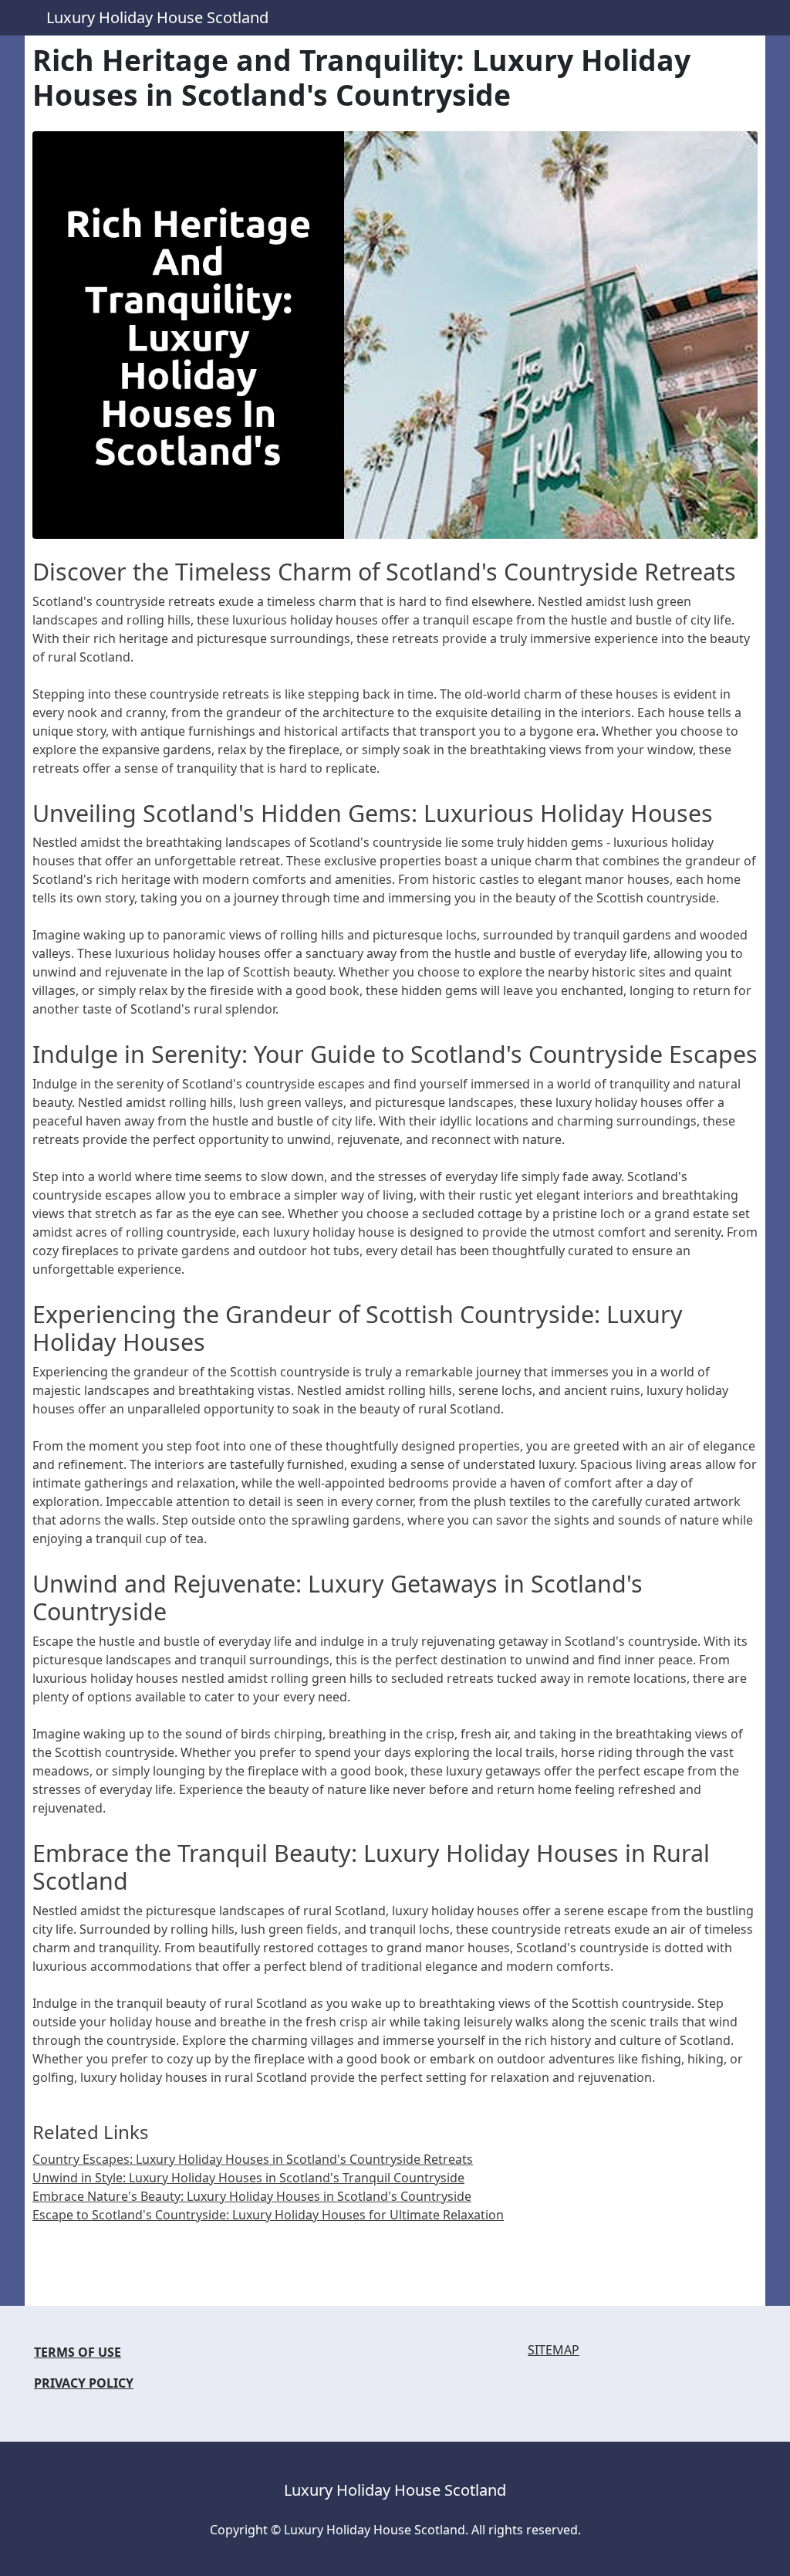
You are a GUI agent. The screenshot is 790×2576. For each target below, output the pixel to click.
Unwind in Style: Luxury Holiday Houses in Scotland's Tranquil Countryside (248, 2178)
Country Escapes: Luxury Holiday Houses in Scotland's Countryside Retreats (253, 2159)
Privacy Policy (84, 2383)
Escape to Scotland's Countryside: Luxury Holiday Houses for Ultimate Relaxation (268, 2215)
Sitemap (554, 2350)
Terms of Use (78, 2352)
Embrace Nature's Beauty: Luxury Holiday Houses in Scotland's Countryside (252, 2196)
